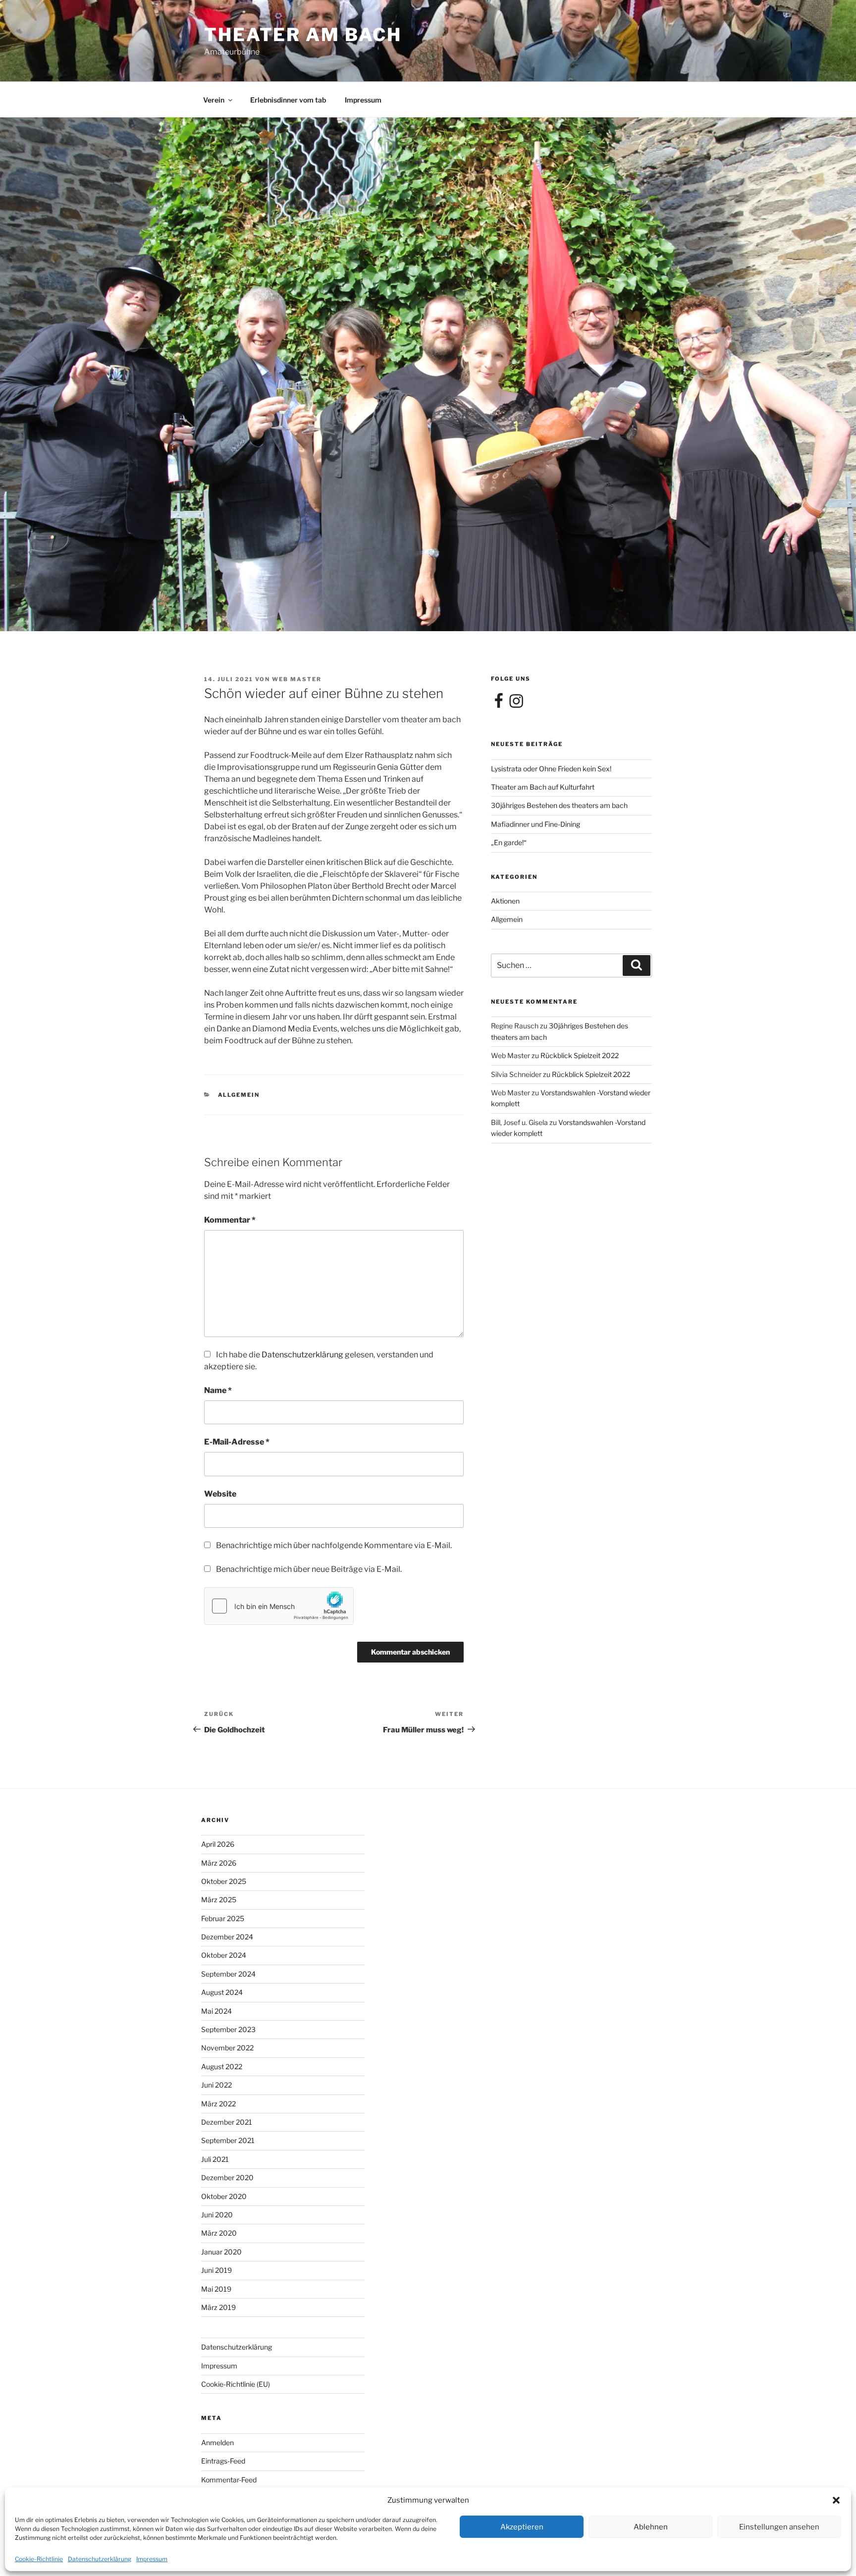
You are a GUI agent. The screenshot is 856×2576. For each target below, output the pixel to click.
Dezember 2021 (227, 2122)
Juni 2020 (217, 2215)
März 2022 (218, 2104)
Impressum (152, 2559)
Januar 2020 (221, 2252)
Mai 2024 (216, 2011)
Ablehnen (651, 2527)
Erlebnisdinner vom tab (288, 100)
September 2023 (228, 2029)
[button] (836, 2500)
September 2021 (228, 2140)
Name (218, 1390)
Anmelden (217, 2442)
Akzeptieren (522, 2527)
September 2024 (228, 1974)
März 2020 (219, 2233)
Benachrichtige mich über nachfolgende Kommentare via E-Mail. (334, 1545)
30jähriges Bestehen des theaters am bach (559, 805)
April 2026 (218, 1844)
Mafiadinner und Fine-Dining (535, 824)
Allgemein (239, 1095)
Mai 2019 (216, 2289)
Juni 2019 (216, 2270)
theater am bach (303, 35)
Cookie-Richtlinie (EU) (236, 2384)
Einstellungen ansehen (779, 2527)
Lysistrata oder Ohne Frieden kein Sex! (551, 769)
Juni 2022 (216, 2085)
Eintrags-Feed (223, 2461)
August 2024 (222, 1992)
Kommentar (230, 1220)
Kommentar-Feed (229, 2480)
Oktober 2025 (224, 1881)
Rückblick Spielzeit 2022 (580, 1055)
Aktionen (505, 901)
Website (220, 1494)
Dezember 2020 (227, 2177)
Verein (214, 100)
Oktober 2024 (224, 1955)
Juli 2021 (215, 2159)
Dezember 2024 (227, 1937)
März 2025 (219, 1900)
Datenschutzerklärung (100, 2559)
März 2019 (218, 2307)
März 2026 (219, 1863)
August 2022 (222, 2066)
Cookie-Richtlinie (39, 2559)
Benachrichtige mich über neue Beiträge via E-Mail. (309, 1569)
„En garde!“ (509, 842)
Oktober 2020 (224, 2196)
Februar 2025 (223, 1918)
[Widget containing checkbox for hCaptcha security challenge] (279, 1606)
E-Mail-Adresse (237, 1442)
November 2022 (227, 2048)
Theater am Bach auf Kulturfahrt (543, 787)
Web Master (297, 679)
